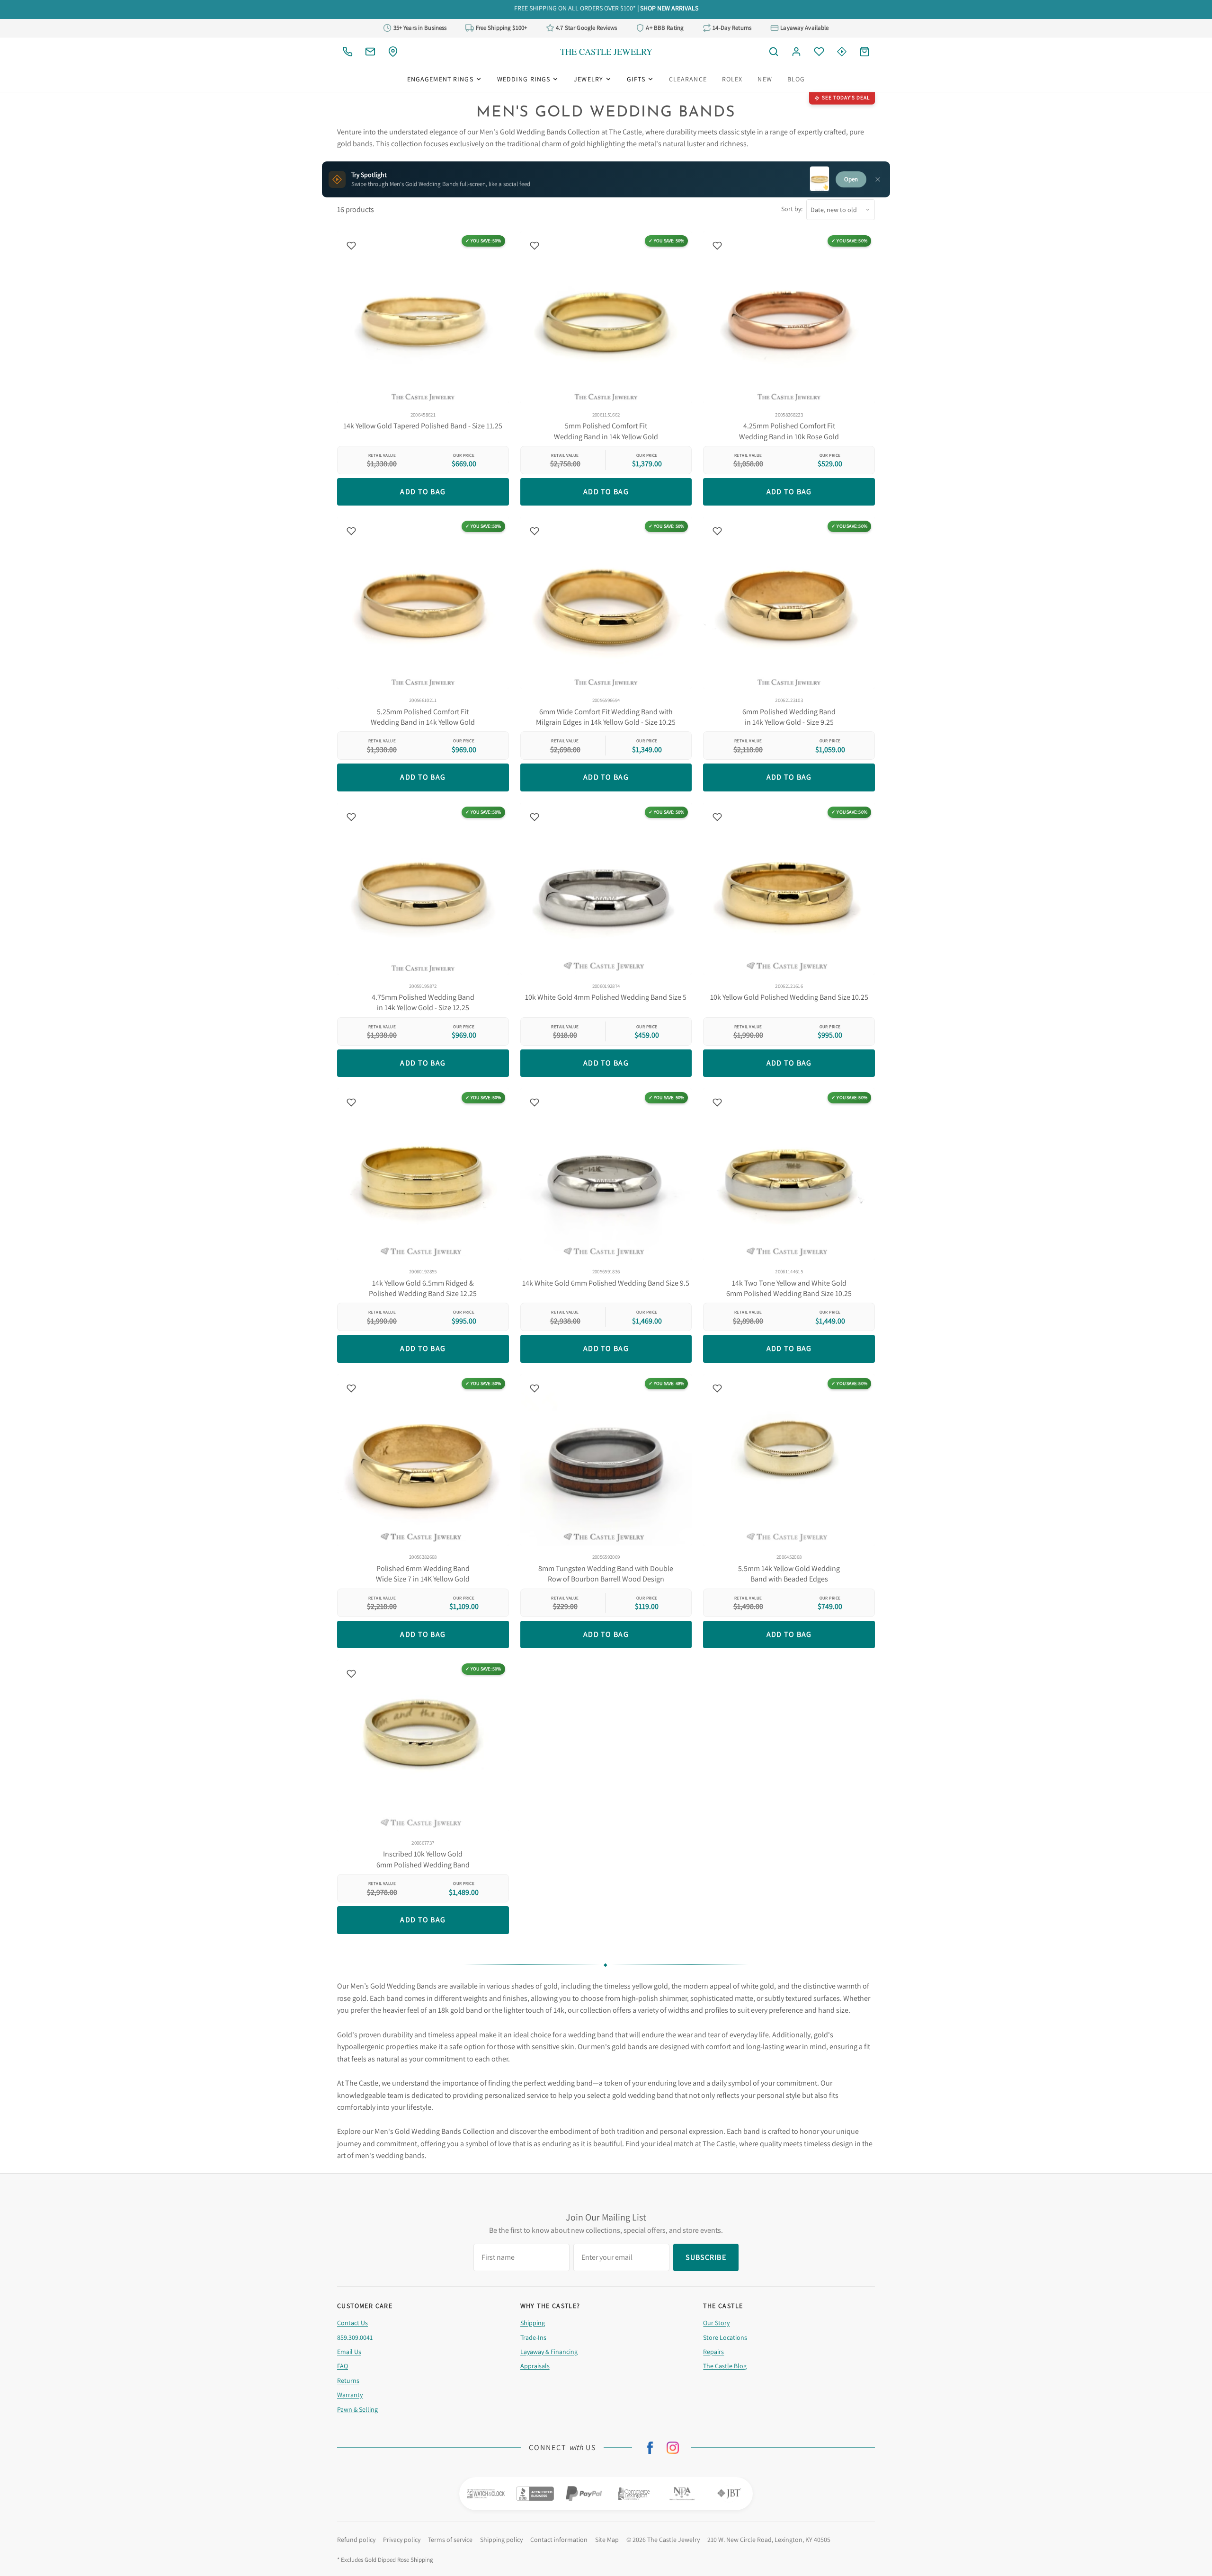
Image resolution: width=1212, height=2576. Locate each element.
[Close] (707, 1219)
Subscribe (606, 1319)
